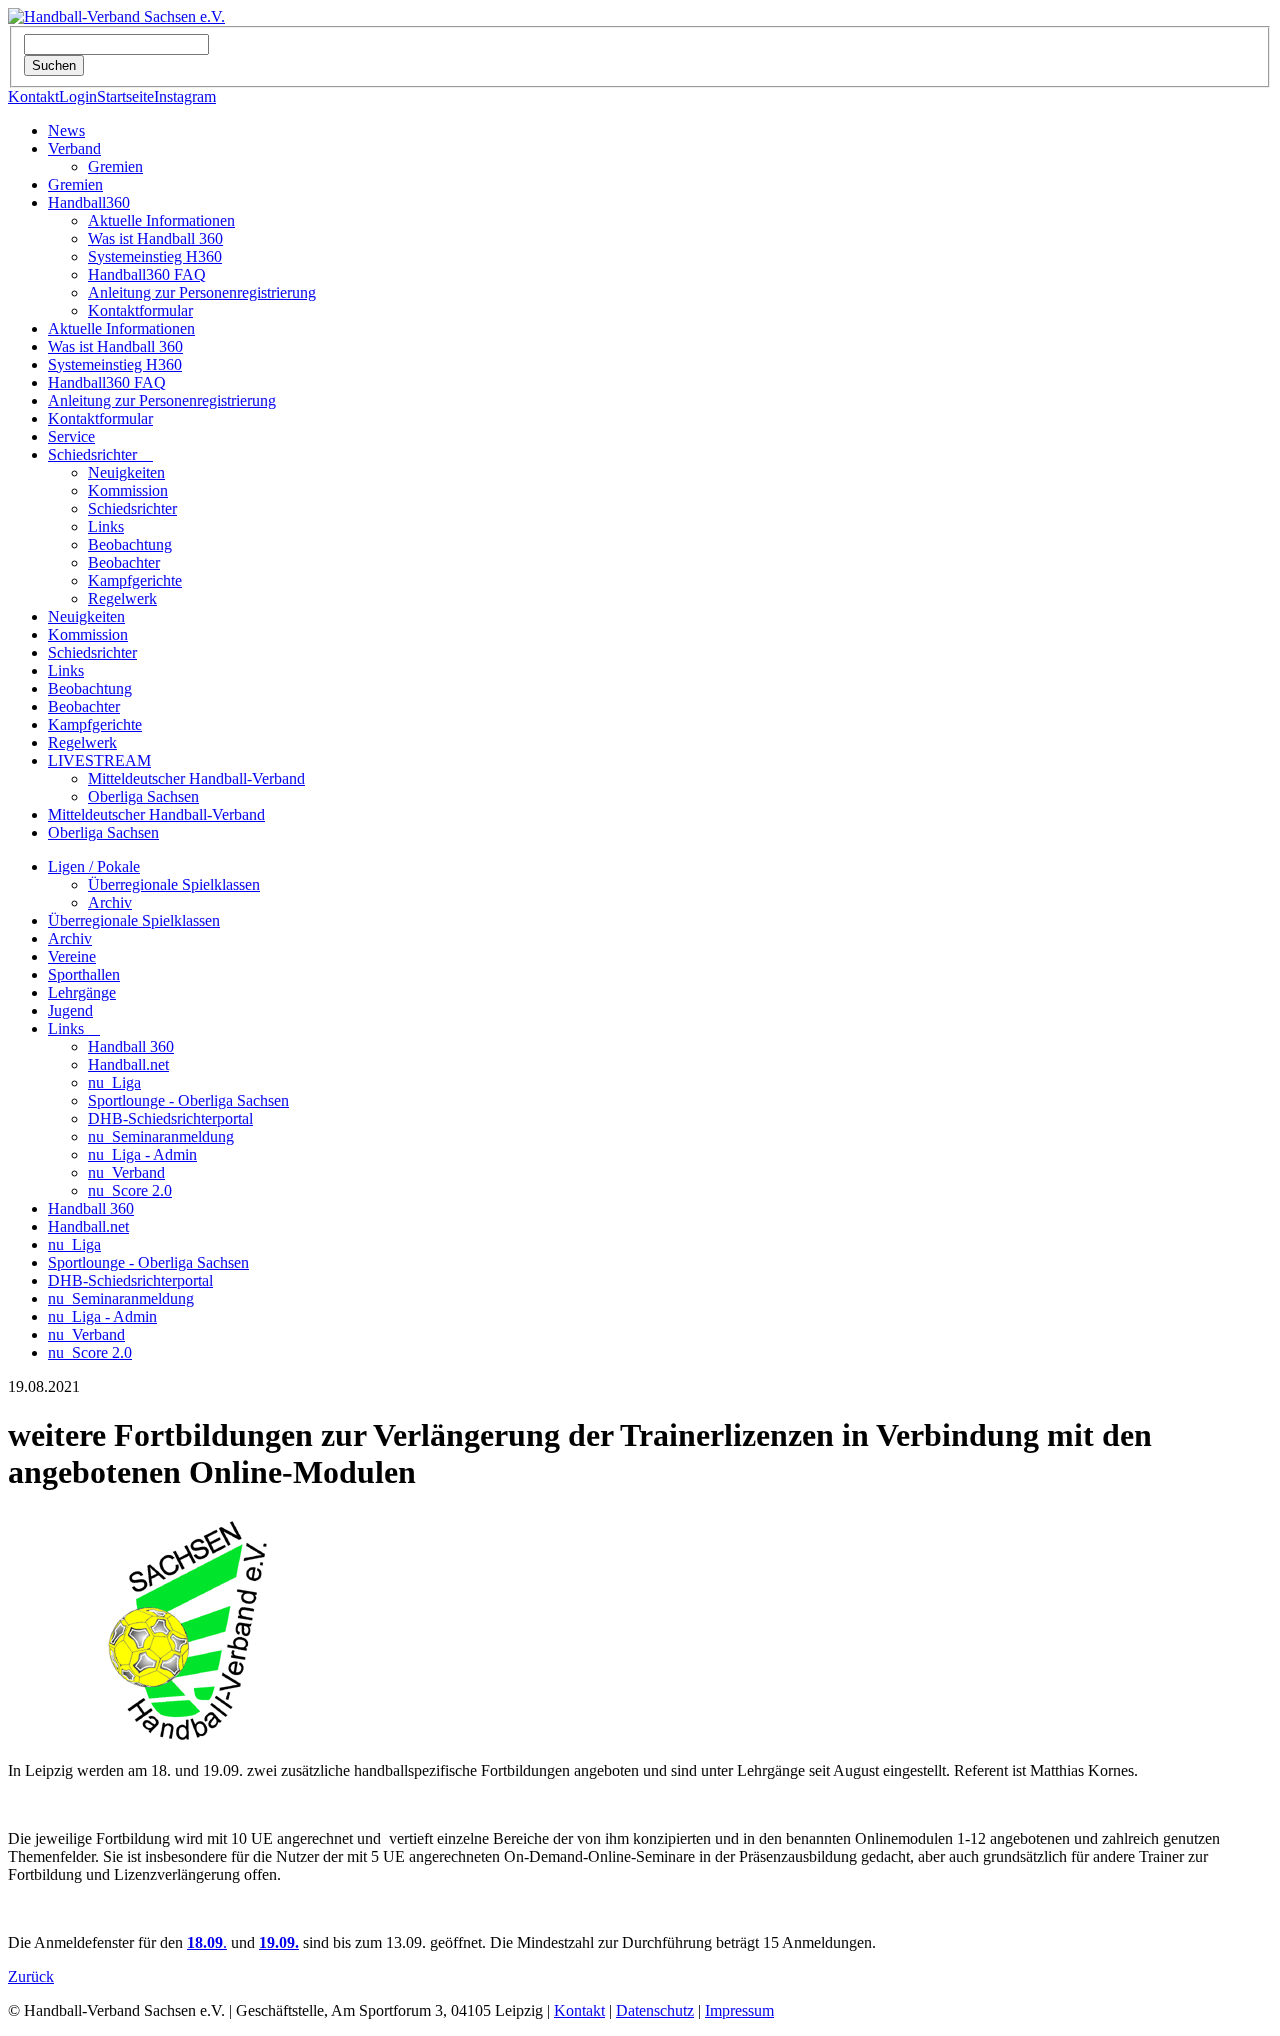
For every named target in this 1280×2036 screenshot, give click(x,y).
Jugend (70, 1010)
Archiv (110, 902)
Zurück (31, 1976)
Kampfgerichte (135, 580)
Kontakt (33, 96)
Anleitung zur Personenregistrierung (202, 292)
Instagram (185, 96)
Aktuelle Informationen (161, 220)
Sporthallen (84, 974)
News (66, 130)
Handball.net (128, 1064)
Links (106, 526)
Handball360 (89, 202)
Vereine (72, 956)
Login (78, 96)
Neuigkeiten (126, 472)
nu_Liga (114, 1082)
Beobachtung (130, 544)
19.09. (279, 1942)
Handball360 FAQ (147, 274)
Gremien (115, 166)
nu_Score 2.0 (130, 1190)
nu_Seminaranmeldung (161, 1136)
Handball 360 (131, 1046)
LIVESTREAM (99, 760)
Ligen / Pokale (94, 866)
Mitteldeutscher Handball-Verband (196, 778)
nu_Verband (126, 1172)
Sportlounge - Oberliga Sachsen (188, 1100)
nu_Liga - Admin (142, 1154)
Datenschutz (655, 2010)
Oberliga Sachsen (143, 796)
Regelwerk (122, 598)
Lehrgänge (82, 992)
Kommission (128, 490)
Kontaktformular (140, 310)
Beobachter (124, 562)
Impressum (739, 2010)
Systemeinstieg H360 (155, 256)
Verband (74, 148)
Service (71, 436)
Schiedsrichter (100, 454)
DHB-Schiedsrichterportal (170, 1118)
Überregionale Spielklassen (174, 884)
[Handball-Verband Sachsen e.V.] (116, 16)
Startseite (125, 96)
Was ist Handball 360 (155, 238)
